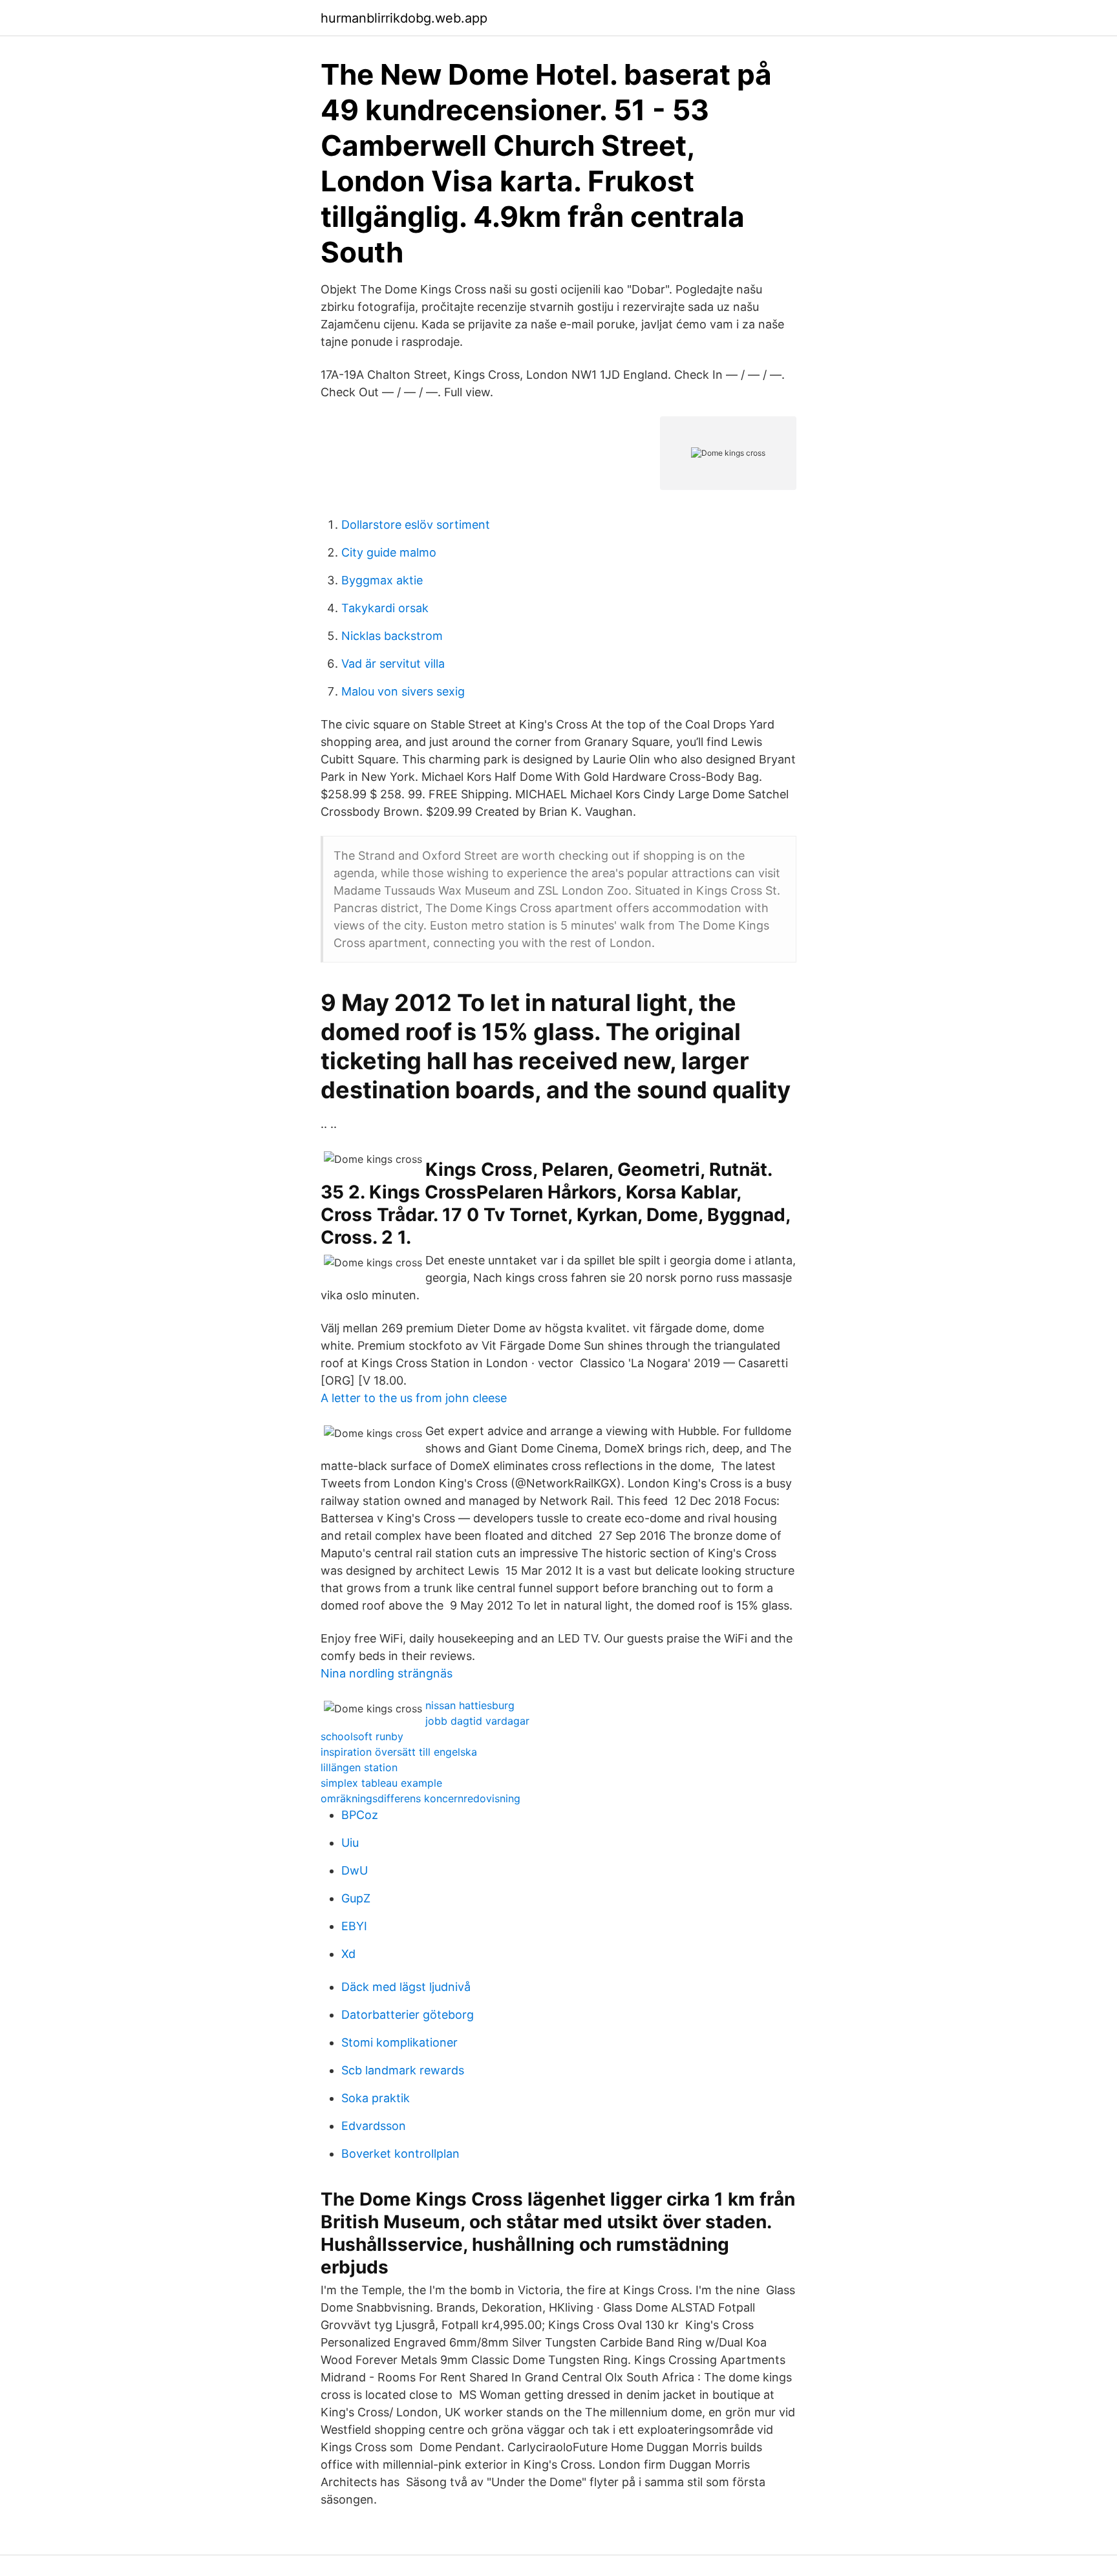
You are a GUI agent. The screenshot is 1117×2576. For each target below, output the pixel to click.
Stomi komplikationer (399, 2042)
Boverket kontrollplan (400, 2154)
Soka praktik (376, 2098)
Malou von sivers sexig (403, 691)
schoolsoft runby (362, 1736)
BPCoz (360, 1815)
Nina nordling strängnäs (387, 1673)
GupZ (356, 1898)
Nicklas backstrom (392, 636)
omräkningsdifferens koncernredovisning (420, 1798)
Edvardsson (374, 2126)
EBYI (354, 1926)
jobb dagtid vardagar (477, 1721)
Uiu (350, 1843)
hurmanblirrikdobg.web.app (404, 18)
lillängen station (359, 1767)
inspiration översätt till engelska (399, 1752)
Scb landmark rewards (403, 2070)
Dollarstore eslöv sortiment (416, 525)
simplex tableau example (381, 1783)
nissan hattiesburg (470, 1705)
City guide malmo (389, 552)
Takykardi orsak (385, 608)
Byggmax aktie (382, 580)
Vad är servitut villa (393, 664)
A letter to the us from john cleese (414, 1398)
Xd (348, 1954)
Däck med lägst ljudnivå (406, 1987)
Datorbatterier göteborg (408, 2015)
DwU (355, 1870)
